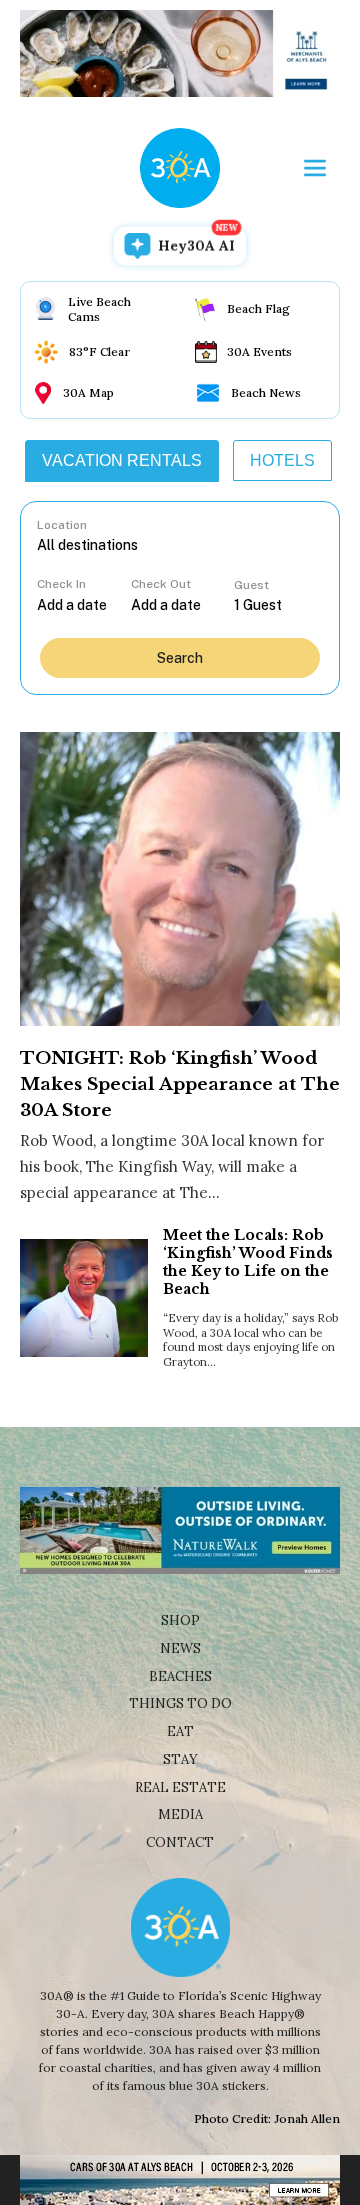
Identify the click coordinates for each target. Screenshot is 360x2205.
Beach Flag (258, 308)
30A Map (88, 392)
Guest (251, 585)
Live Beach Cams (99, 309)
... (84, 604)
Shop (180, 1620)
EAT (180, 1731)
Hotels (282, 460)
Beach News (266, 392)
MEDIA (180, 1814)
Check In (61, 584)
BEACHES (180, 1676)
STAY (180, 1759)
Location (62, 525)
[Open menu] (315, 168)
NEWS (180, 1648)
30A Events (259, 351)
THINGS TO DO (180, 1703)
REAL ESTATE (180, 1787)
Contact (180, 1842)
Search (180, 658)
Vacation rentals (122, 460)
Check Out (161, 584)
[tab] (122, 461)
